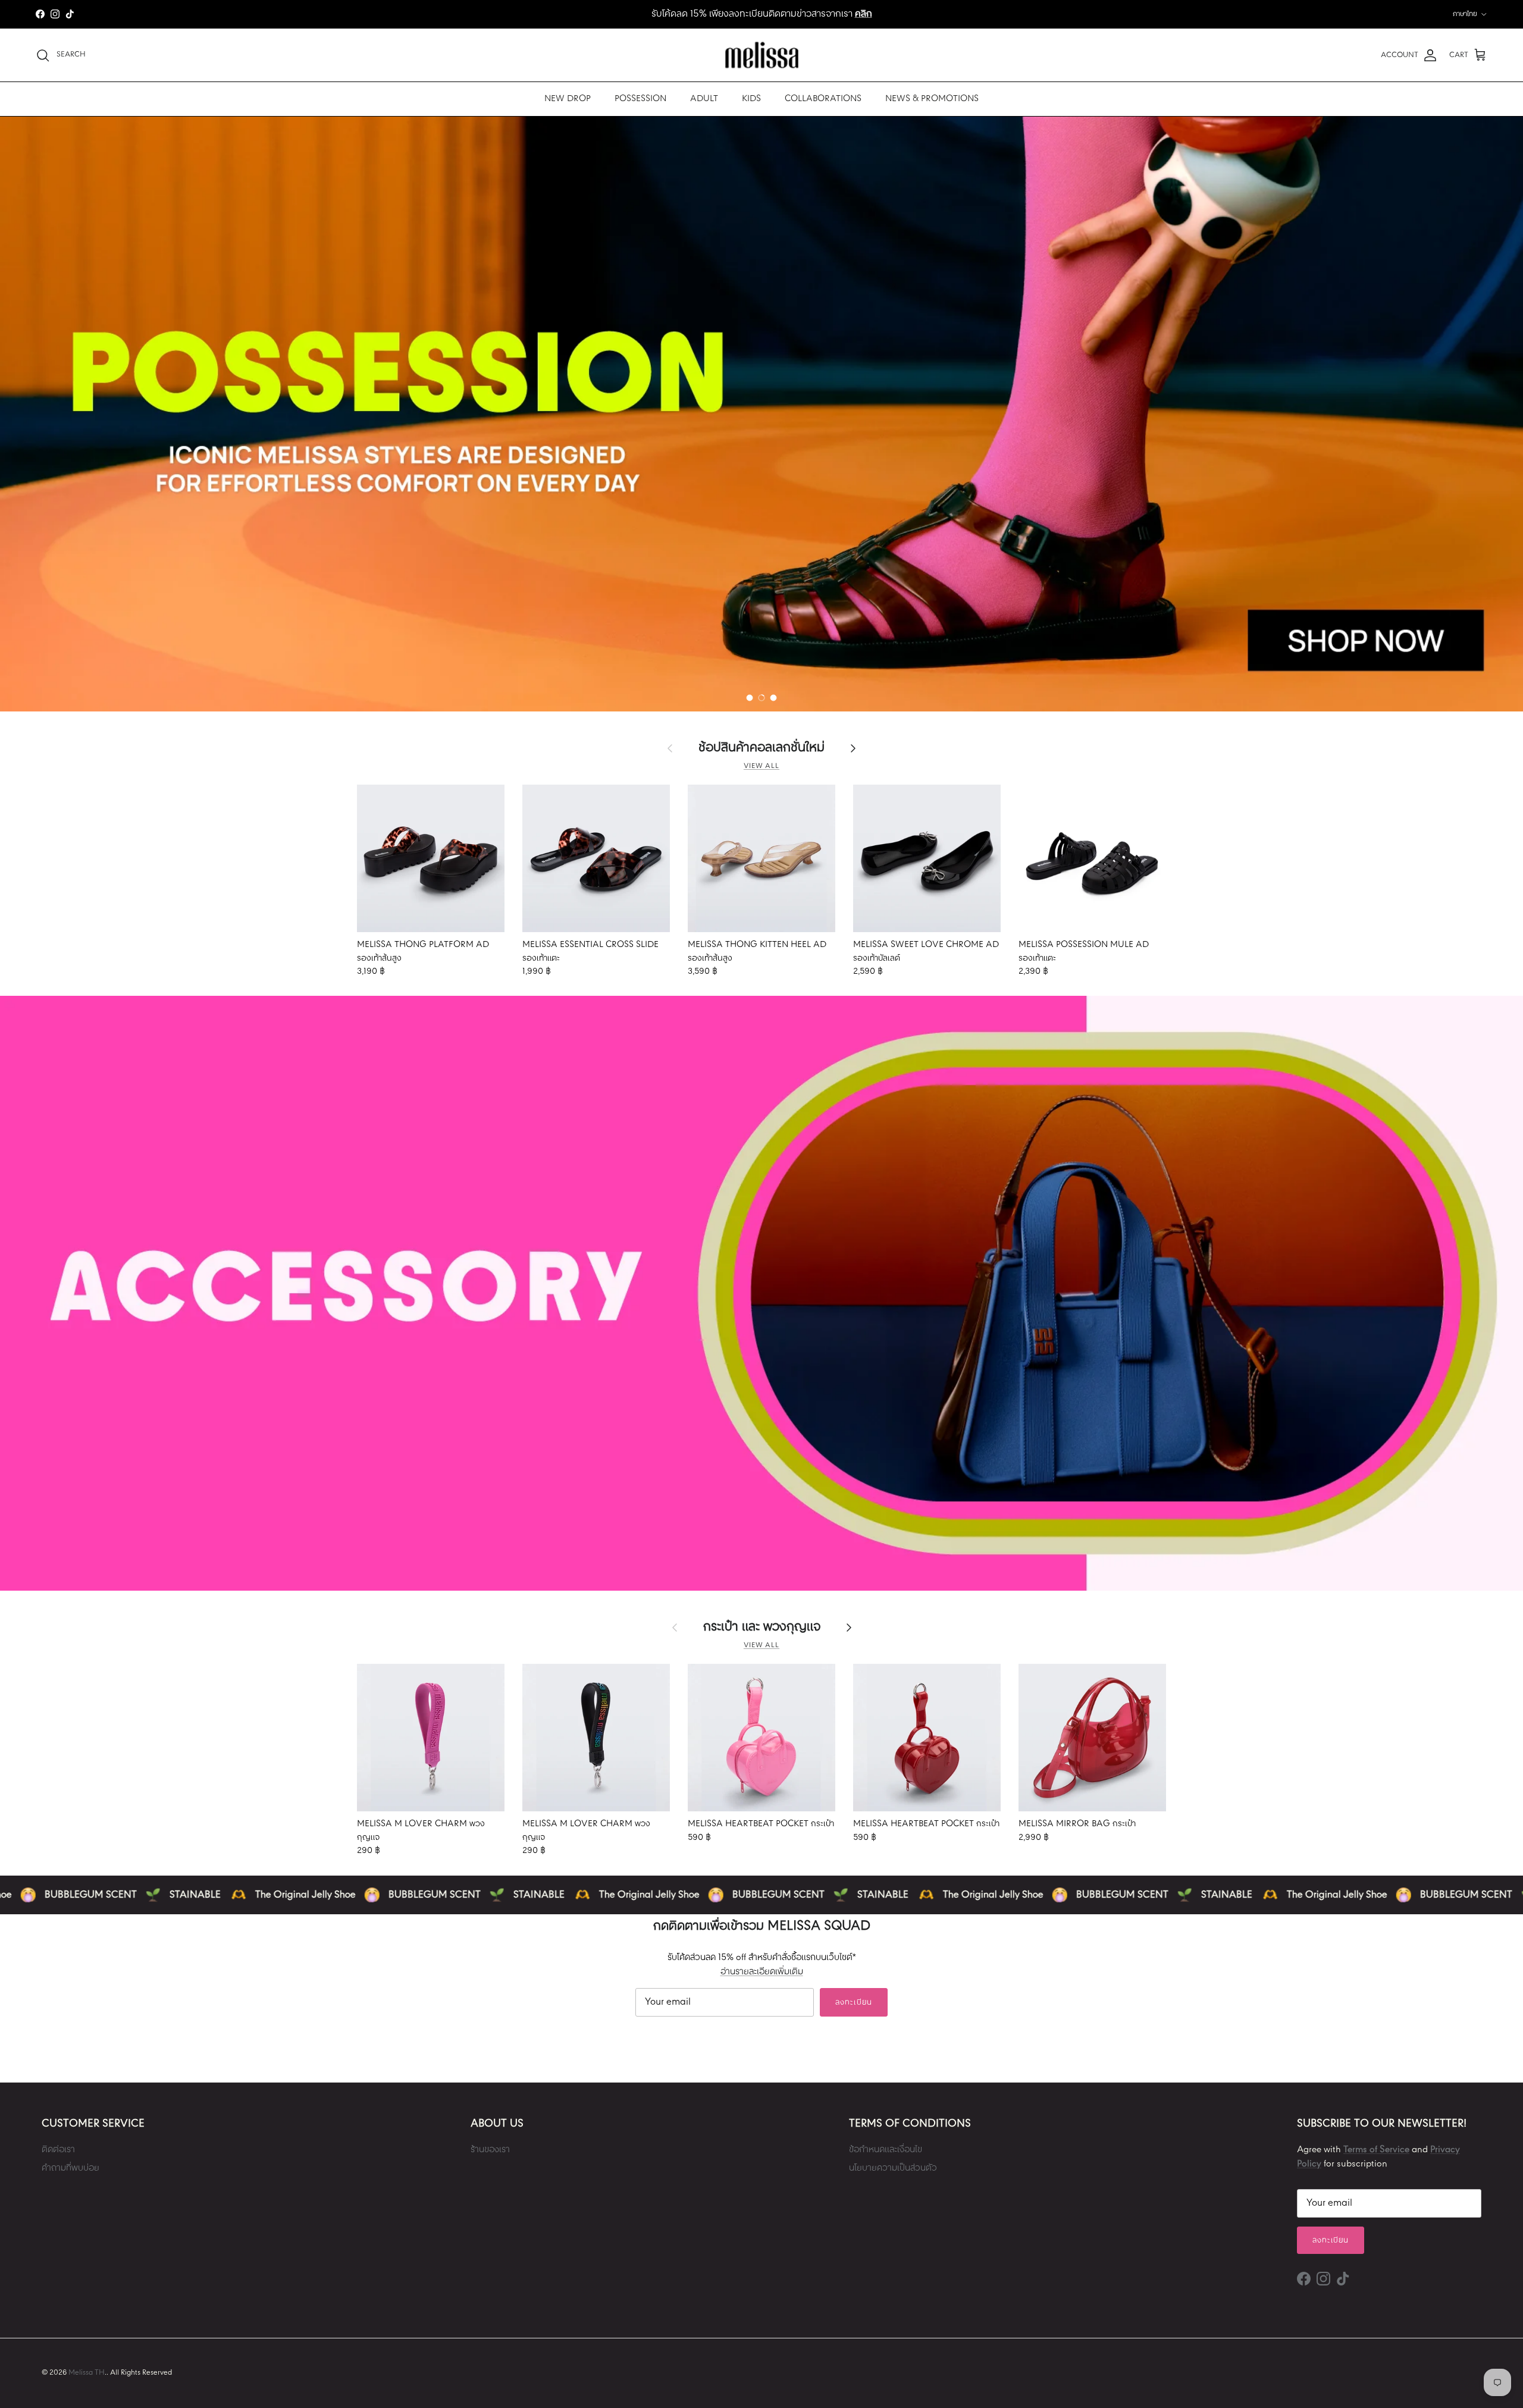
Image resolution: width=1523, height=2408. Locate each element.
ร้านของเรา (490, 2150)
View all (761, 766)
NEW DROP (568, 99)
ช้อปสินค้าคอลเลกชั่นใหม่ (761, 748)
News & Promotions (932, 99)
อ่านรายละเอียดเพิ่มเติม (762, 1972)
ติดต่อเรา (58, 2150)
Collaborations (823, 99)
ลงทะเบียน (853, 2003)
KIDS (751, 99)
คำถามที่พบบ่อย (70, 2168)
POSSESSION (640, 99)
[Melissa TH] (762, 55)
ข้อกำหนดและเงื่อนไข (886, 2150)
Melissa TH (87, 2373)
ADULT (704, 99)
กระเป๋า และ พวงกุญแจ (762, 1628)
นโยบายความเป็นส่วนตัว (893, 2168)
